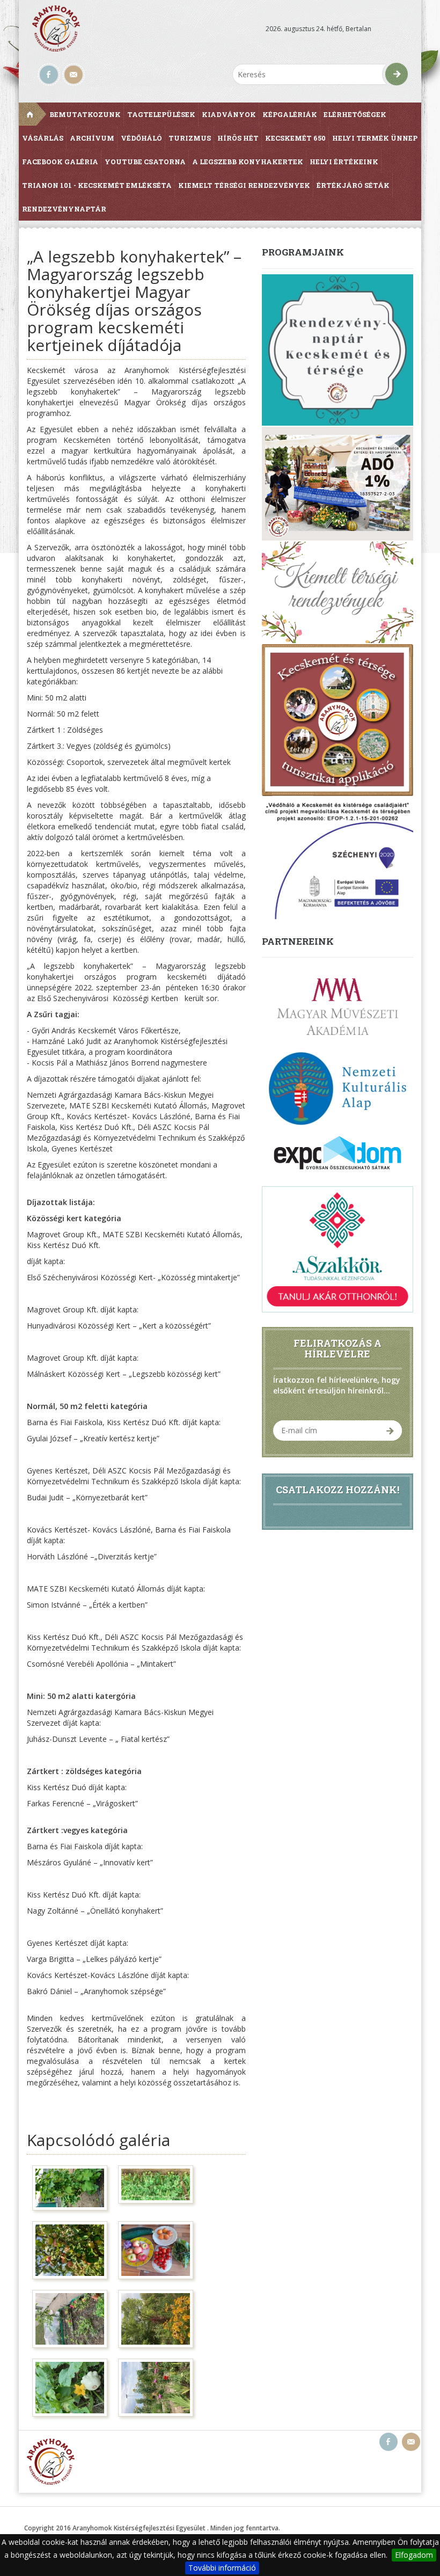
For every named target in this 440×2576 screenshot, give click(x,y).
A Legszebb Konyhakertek (248, 162)
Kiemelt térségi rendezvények (244, 185)
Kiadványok (229, 114)
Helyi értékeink (344, 162)
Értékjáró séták (353, 185)
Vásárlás (43, 138)
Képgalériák (290, 114)
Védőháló (141, 138)
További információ (222, 2568)
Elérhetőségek (355, 114)
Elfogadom (414, 2555)
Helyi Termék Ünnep (375, 138)
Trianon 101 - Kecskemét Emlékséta (97, 185)
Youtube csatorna (145, 162)
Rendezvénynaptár (64, 209)
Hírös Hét (238, 138)
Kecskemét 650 (295, 138)
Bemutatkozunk (85, 114)
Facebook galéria (60, 162)
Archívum (92, 138)
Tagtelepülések (161, 114)
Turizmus (190, 138)
